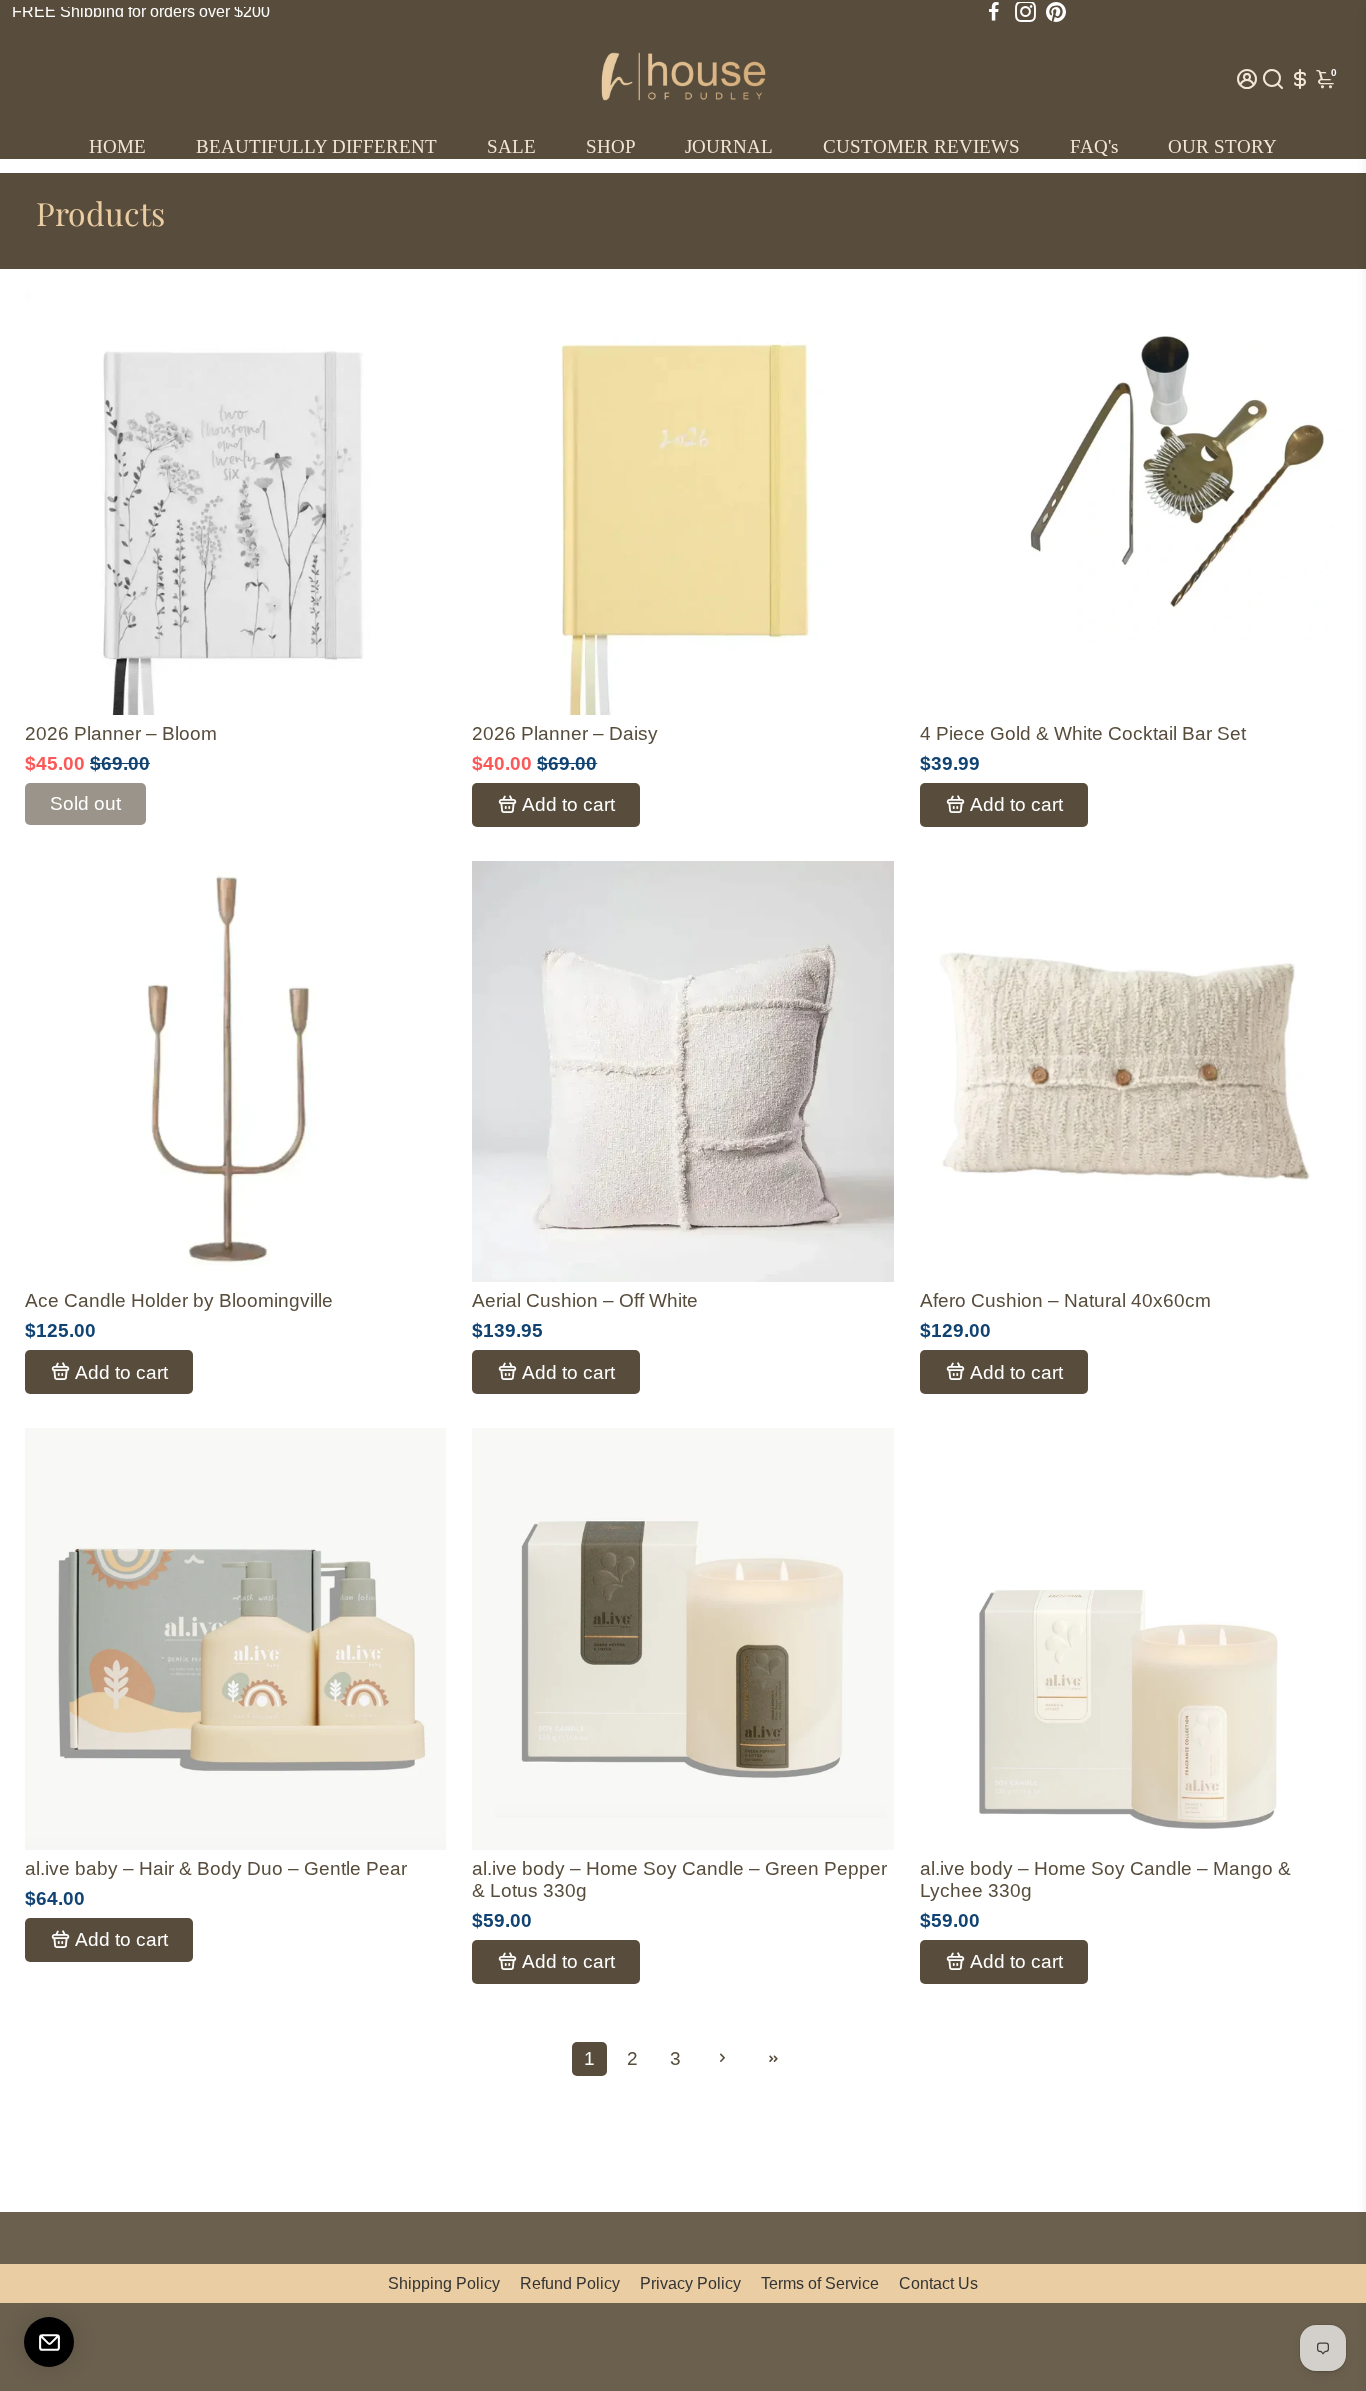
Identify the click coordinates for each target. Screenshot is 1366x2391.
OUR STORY (1222, 146)
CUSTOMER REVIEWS (921, 146)
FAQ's (1094, 146)
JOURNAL (729, 146)
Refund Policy (570, 2283)
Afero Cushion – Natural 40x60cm (1065, 1300)
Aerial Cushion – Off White (585, 1300)
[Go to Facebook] (994, 12)
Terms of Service (820, 2283)
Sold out (85, 803)
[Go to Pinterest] (1056, 12)
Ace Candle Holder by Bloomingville (179, 1300)
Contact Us (938, 2283)
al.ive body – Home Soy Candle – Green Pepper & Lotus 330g (679, 1879)
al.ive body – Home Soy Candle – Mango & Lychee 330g (1105, 1879)
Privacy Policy (690, 2283)
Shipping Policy (444, 2283)
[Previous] (61, 499)
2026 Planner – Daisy (565, 733)
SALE (511, 146)
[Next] (410, 499)
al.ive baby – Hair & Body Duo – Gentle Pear (216, 1868)
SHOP (611, 146)
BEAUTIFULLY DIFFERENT (316, 146)
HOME (117, 146)
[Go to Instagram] (1025, 12)
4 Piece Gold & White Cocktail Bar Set (1083, 733)
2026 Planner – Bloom (121, 733)
